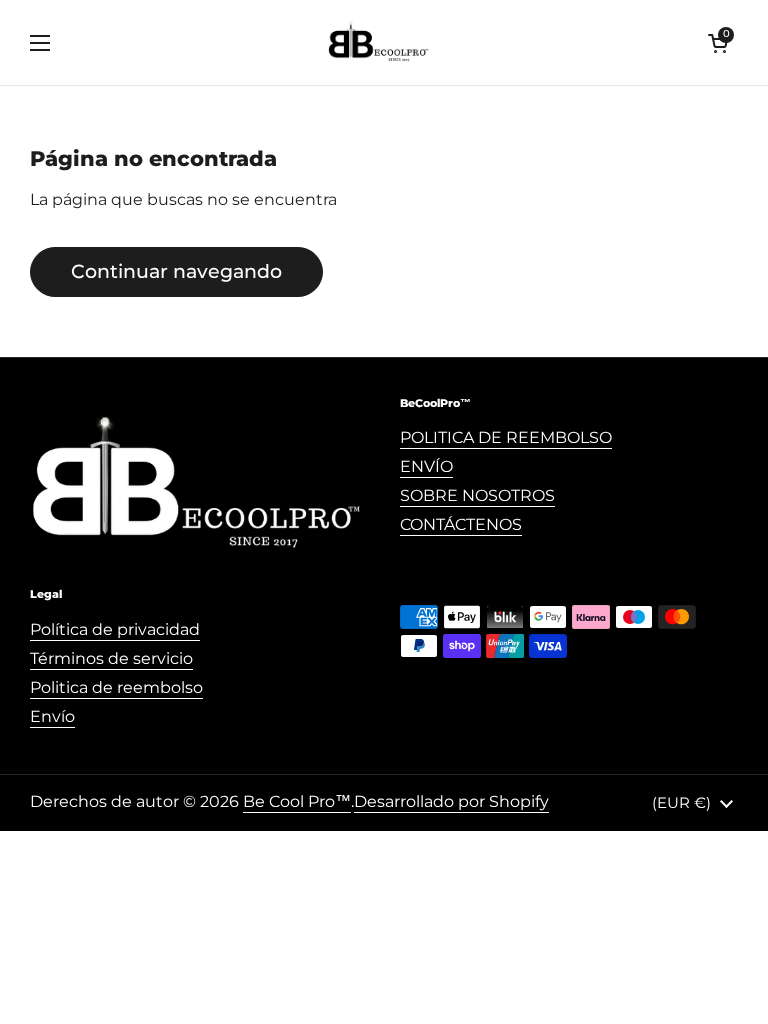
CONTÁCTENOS (461, 524)
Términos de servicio (111, 658)
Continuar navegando (176, 271)
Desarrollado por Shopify (451, 801)
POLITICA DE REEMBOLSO (506, 437)
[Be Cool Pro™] (379, 42)
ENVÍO (426, 466)
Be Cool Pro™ (297, 801)
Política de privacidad (115, 629)
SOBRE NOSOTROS (477, 495)
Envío (52, 716)
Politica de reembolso (116, 687)
